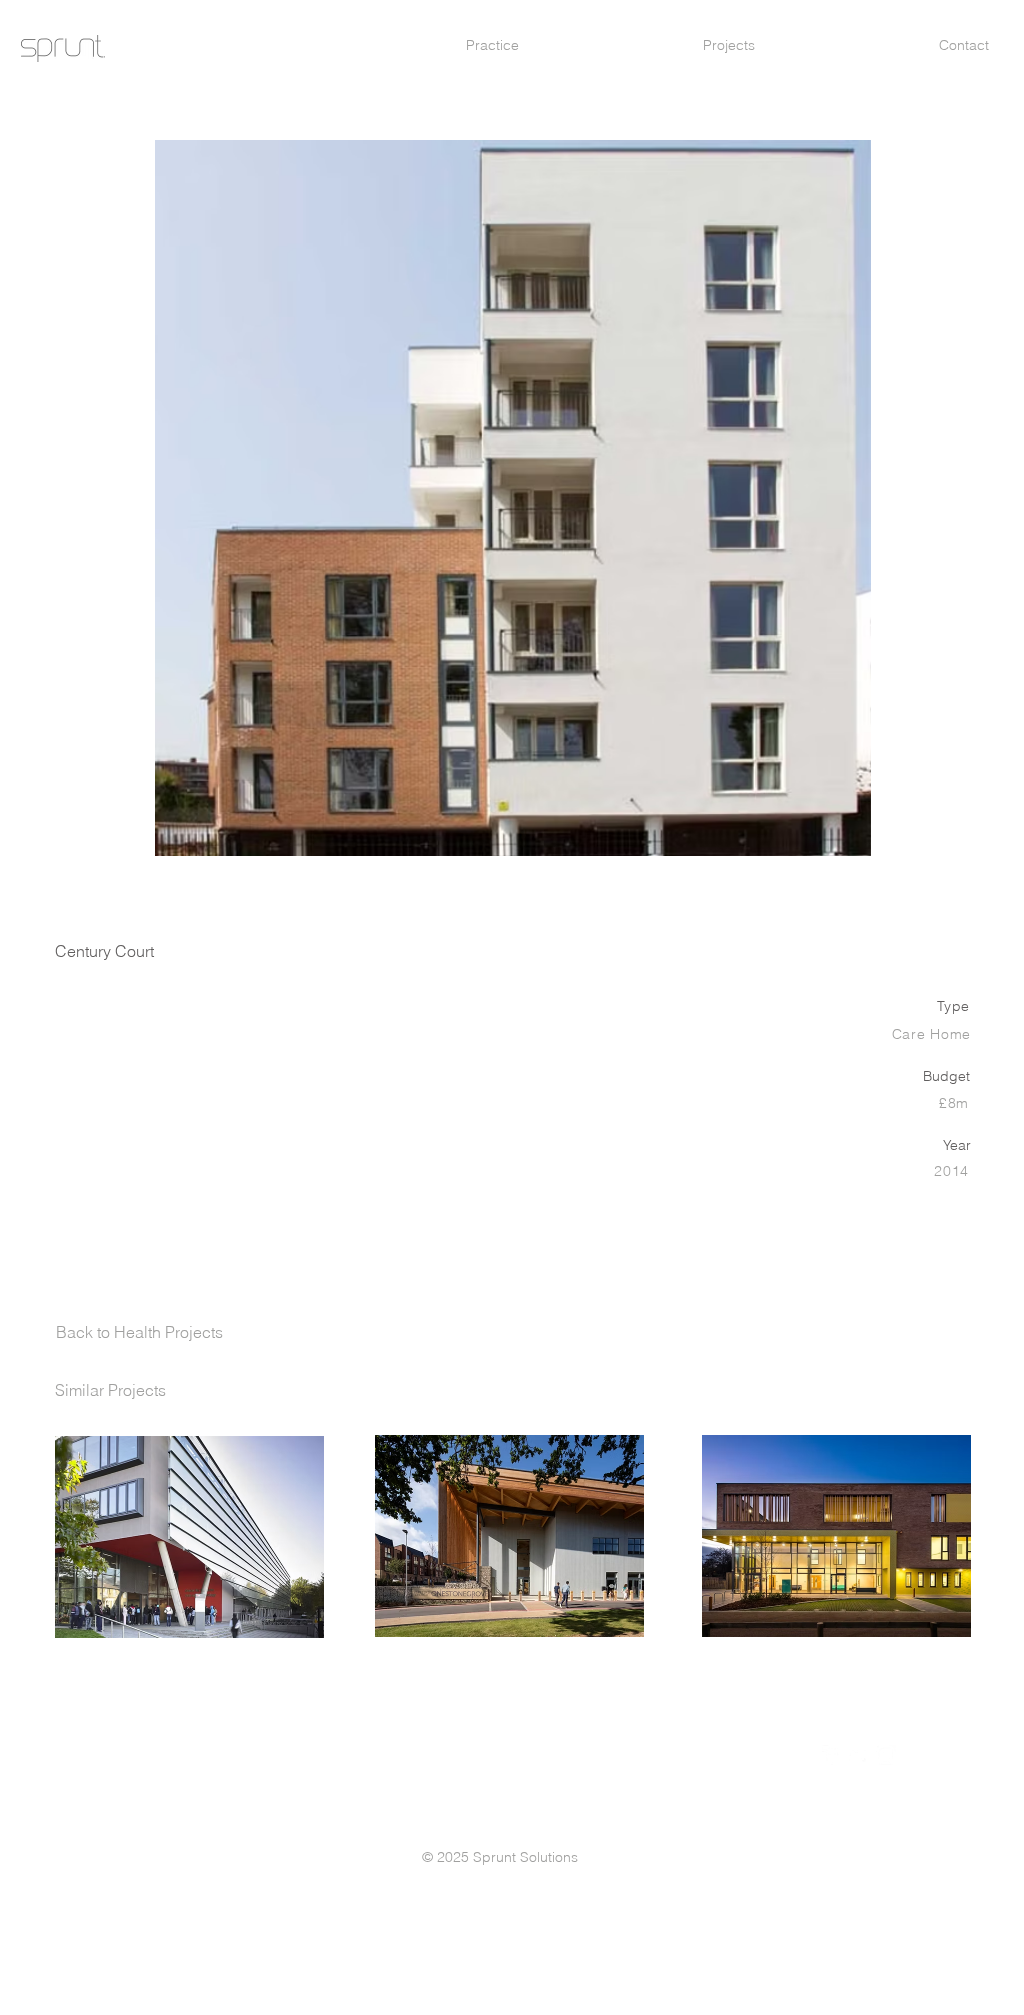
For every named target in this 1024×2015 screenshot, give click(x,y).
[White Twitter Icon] (859, 1755)
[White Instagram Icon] (886, 1755)
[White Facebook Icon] (832, 1755)
